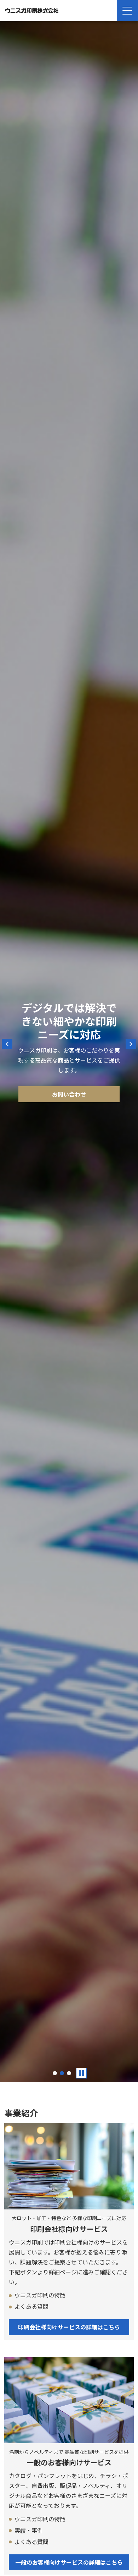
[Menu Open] (127, 11)
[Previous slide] (7, 1044)
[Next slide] (131, 1044)
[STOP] (81, 2073)
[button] (55, 2073)
